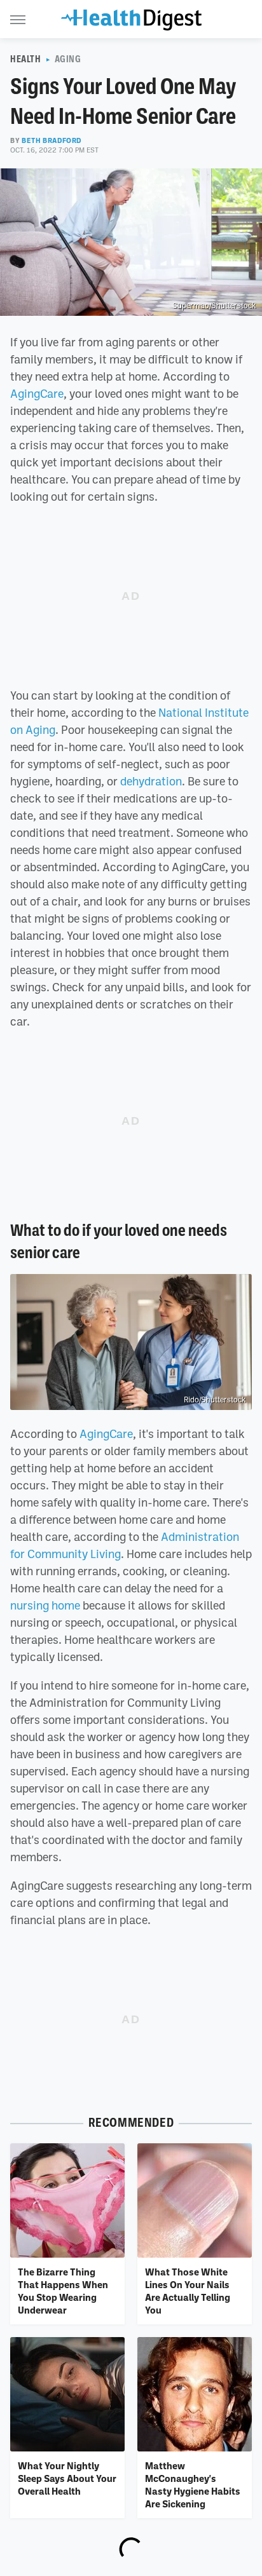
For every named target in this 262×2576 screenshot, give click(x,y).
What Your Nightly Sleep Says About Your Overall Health (67, 2478)
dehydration (151, 781)
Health (26, 59)
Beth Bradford (52, 140)
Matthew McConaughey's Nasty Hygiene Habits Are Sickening (193, 2485)
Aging (68, 59)
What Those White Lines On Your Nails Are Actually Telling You (188, 2291)
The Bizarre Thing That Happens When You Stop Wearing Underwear (63, 2291)
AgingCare (37, 393)
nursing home (45, 1605)
